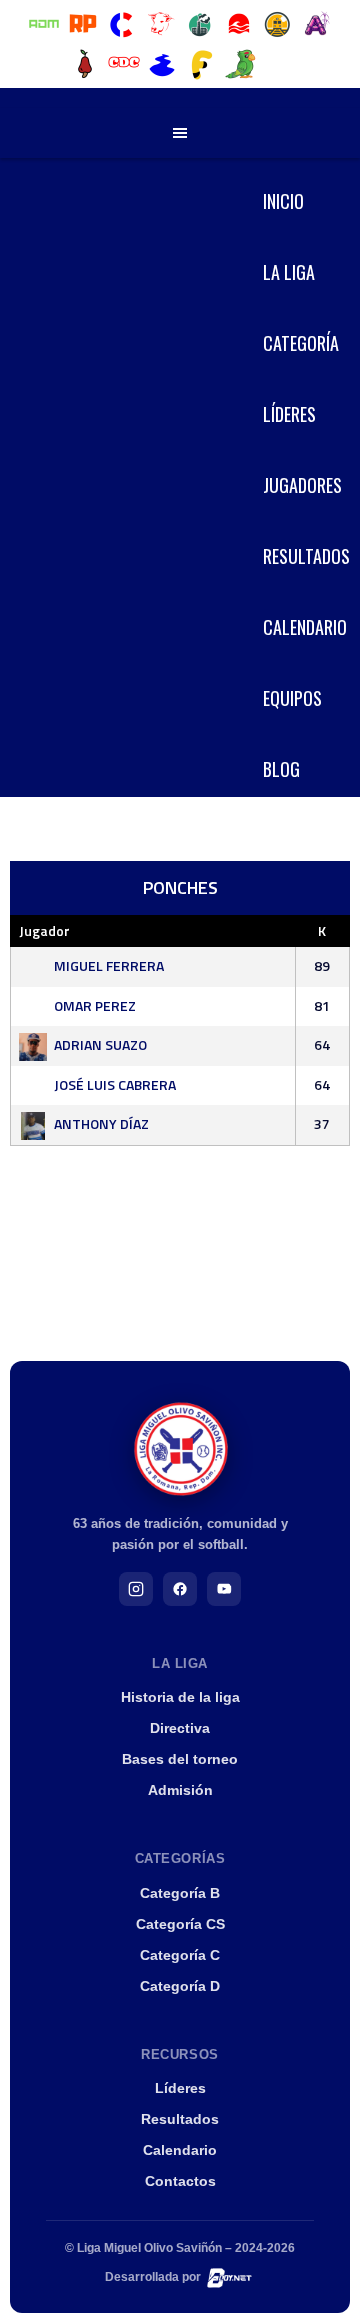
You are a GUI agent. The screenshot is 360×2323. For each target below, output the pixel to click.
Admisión (180, 1790)
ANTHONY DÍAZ (101, 1123)
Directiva (180, 1728)
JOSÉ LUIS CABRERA (115, 1084)
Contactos (180, 2181)
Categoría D (180, 1986)
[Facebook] (180, 1589)
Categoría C (180, 1955)
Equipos (292, 698)
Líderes (289, 414)
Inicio (283, 201)
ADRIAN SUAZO (100, 1044)
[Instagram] (136, 1589)
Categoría (301, 343)
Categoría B (180, 1893)
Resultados (306, 556)
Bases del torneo (180, 1759)
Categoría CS (180, 1924)
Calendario (305, 627)
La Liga (289, 272)
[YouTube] (224, 1589)
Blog (281, 769)
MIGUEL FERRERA (109, 965)
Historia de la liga (180, 1697)
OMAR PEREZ (95, 1005)
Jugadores (302, 485)
